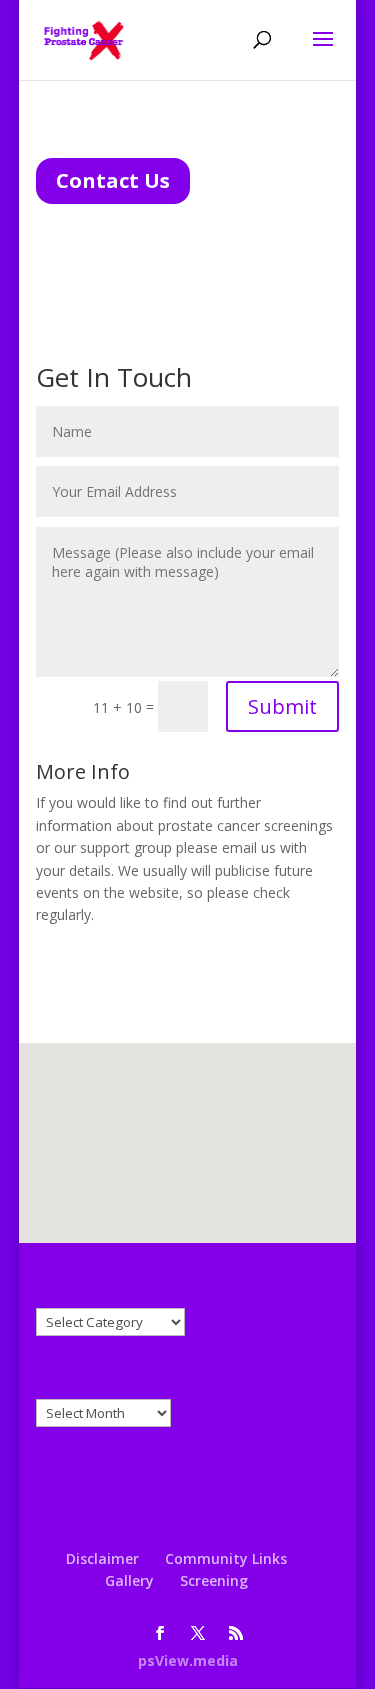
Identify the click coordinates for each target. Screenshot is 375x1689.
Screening (214, 1580)
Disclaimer (102, 1558)
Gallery (129, 1580)
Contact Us (113, 180)
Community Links (226, 1558)
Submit (282, 706)
